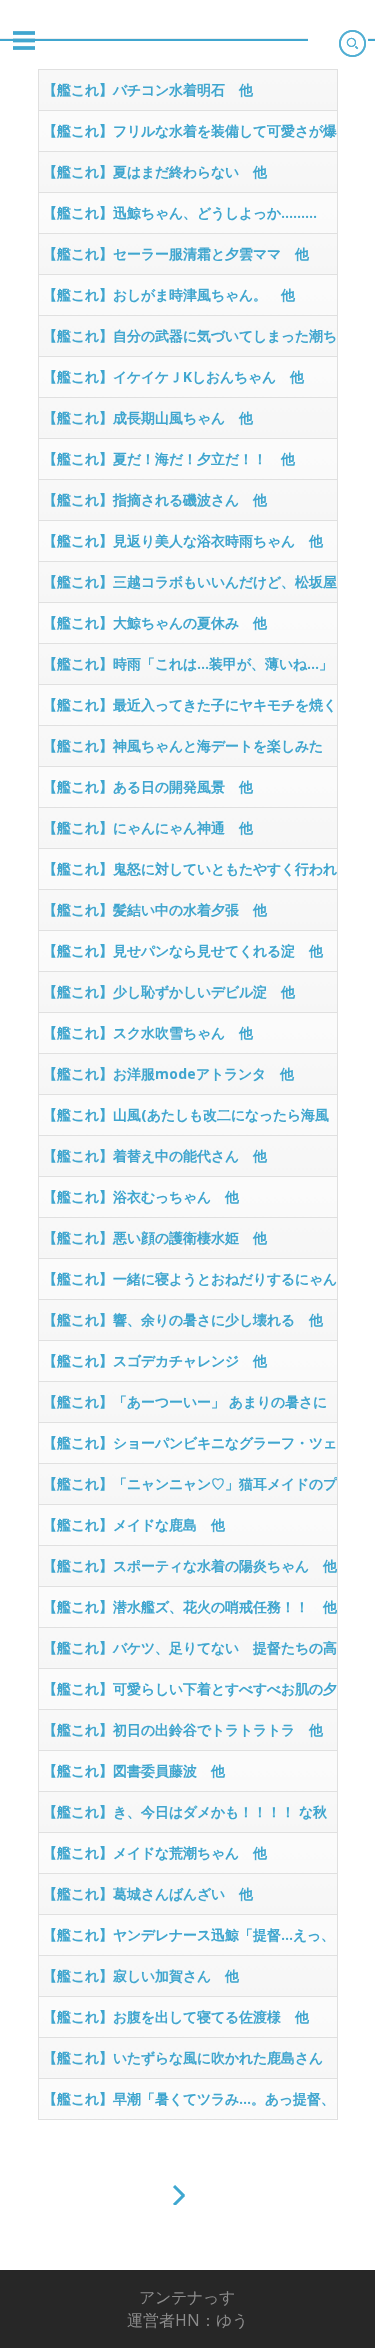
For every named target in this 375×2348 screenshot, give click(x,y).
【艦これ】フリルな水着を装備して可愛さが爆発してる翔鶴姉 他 (190, 136)
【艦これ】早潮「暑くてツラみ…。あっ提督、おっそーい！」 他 (189, 2104)
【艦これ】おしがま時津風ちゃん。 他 (169, 294)
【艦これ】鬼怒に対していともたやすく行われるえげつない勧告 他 (190, 874)
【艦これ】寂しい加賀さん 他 (141, 1975)
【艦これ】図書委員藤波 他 (134, 1770)
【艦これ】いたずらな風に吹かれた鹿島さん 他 (190, 2063)
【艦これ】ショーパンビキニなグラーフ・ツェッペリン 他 (190, 1448)
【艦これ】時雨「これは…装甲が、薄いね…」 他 (190, 669)
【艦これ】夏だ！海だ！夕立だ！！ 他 (169, 458)
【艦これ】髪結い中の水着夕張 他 (155, 909)
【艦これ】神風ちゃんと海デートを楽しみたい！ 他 (183, 751)
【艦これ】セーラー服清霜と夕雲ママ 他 (176, 253)
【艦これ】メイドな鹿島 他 (134, 1524)
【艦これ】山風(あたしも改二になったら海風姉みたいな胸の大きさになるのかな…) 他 (186, 1120)
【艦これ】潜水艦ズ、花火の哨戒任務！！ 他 (190, 1606)
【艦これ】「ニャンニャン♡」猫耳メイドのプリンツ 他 (190, 1489)
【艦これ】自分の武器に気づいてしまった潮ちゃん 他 (190, 341)
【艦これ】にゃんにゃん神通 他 (148, 827)
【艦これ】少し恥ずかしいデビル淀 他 (169, 991)
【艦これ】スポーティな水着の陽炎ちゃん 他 (190, 1565)
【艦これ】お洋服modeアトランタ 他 (168, 1073)
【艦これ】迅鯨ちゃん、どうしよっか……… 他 (187, 218)
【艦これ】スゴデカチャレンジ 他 (155, 1360)
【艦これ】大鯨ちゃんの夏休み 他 (155, 622)
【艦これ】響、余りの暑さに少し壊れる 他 (183, 1319)
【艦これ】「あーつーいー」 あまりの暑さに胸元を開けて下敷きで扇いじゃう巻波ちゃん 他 (190, 1407)
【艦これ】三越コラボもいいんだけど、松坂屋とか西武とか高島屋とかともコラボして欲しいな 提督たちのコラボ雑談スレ (190, 587)
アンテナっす (187, 2297)
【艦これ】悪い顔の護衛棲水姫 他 (155, 1237)
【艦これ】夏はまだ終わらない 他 (155, 171)
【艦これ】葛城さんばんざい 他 (148, 1893)
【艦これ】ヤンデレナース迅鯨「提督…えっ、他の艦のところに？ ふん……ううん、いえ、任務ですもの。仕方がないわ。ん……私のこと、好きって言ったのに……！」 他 (190, 1940)
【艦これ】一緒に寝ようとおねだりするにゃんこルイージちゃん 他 (190, 1284)
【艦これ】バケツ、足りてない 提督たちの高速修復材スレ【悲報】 (190, 1653)
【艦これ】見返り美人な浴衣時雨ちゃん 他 (183, 540)
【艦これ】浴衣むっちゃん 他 (141, 1196)
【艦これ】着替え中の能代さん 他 (155, 1155)
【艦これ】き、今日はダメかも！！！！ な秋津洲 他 (185, 1817)
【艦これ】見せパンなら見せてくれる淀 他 (183, 950)
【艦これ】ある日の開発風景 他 (148, 786)
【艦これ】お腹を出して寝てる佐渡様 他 (176, 2016)
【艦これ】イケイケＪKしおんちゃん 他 (173, 376)
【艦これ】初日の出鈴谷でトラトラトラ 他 (183, 1729)
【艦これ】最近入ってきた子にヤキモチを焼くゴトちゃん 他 (190, 710)
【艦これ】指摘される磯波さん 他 (155, 499)
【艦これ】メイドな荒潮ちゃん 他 (155, 1852)
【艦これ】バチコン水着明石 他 (148, 89)
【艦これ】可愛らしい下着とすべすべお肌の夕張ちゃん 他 (190, 1694)
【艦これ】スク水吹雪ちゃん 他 (148, 1032)
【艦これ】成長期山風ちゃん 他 (148, 417)
